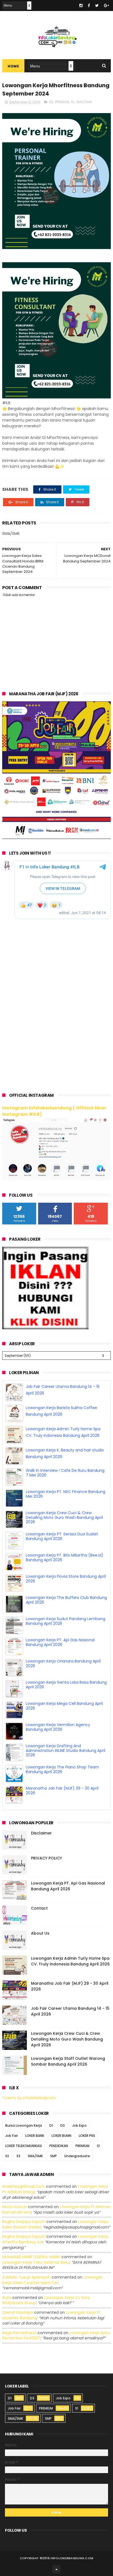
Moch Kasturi (15, 2207)
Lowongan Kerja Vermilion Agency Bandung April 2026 (58, 1727)
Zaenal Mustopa (18, 2312)
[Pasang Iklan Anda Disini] (45, 1328)
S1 (73, 102)
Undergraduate (77, 2156)
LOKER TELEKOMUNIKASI (24, 2146)
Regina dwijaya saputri (24, 2222)
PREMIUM (62, 102)
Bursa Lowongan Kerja (24, 2125)
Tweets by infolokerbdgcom (29, 2098)
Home (13, 66)
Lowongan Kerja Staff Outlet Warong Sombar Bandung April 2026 (68, 2061)
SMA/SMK (84, 102)
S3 (18, 2156)
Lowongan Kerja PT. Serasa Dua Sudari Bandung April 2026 (62, 1536)
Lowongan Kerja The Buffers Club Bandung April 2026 (66, 1600)
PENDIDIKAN (59, 2146)
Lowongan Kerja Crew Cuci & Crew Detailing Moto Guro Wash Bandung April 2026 (64, 1517)
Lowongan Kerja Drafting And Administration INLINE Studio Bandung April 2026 (66, 1751)
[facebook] (89, 6)
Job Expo (79, 2125)
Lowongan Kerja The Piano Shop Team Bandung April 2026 (62, 1769)
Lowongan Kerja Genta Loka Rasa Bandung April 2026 (66, 1685)
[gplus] (106, 6)
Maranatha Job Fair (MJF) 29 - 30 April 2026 (62, 1791)
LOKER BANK (35, 2136)
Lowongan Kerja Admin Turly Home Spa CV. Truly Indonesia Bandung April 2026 (70, 1961)
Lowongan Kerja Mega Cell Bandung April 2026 (64, 1706)
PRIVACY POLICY (46, 1858)
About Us (40, 1933)
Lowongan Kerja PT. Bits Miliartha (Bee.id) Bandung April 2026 (65, 1558)
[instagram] (81, 6)
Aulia (7, 2298)
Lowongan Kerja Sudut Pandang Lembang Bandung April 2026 (66, 1621)
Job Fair (12, 2136)
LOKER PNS (87, 2136)
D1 (51, 2125)
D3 (51, 102)
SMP (53, 2156)
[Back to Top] (56, 2569)
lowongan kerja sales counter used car (53, 2280)
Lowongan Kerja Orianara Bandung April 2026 (63, 1663)
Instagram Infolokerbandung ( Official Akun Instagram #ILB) (54, 1111)
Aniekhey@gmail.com (24, 2186)
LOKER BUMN (61, 2136)
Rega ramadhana (19, 2333)
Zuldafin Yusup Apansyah (26, 2277)
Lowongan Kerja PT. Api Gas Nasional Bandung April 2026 (60, 1642)
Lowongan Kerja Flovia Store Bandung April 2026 (66, 1579)
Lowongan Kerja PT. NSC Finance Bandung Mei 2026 (66, 1494)
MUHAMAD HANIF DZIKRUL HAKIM (31, 2257)
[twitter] (97, 6)
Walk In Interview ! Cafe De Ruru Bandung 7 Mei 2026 (65, 1473)
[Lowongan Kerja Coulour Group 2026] (56, 838)
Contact (39, 1908)
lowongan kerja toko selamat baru (36, 2262)
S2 (7, 2156)
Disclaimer (41, 1833)
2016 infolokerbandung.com (68, 2558)
